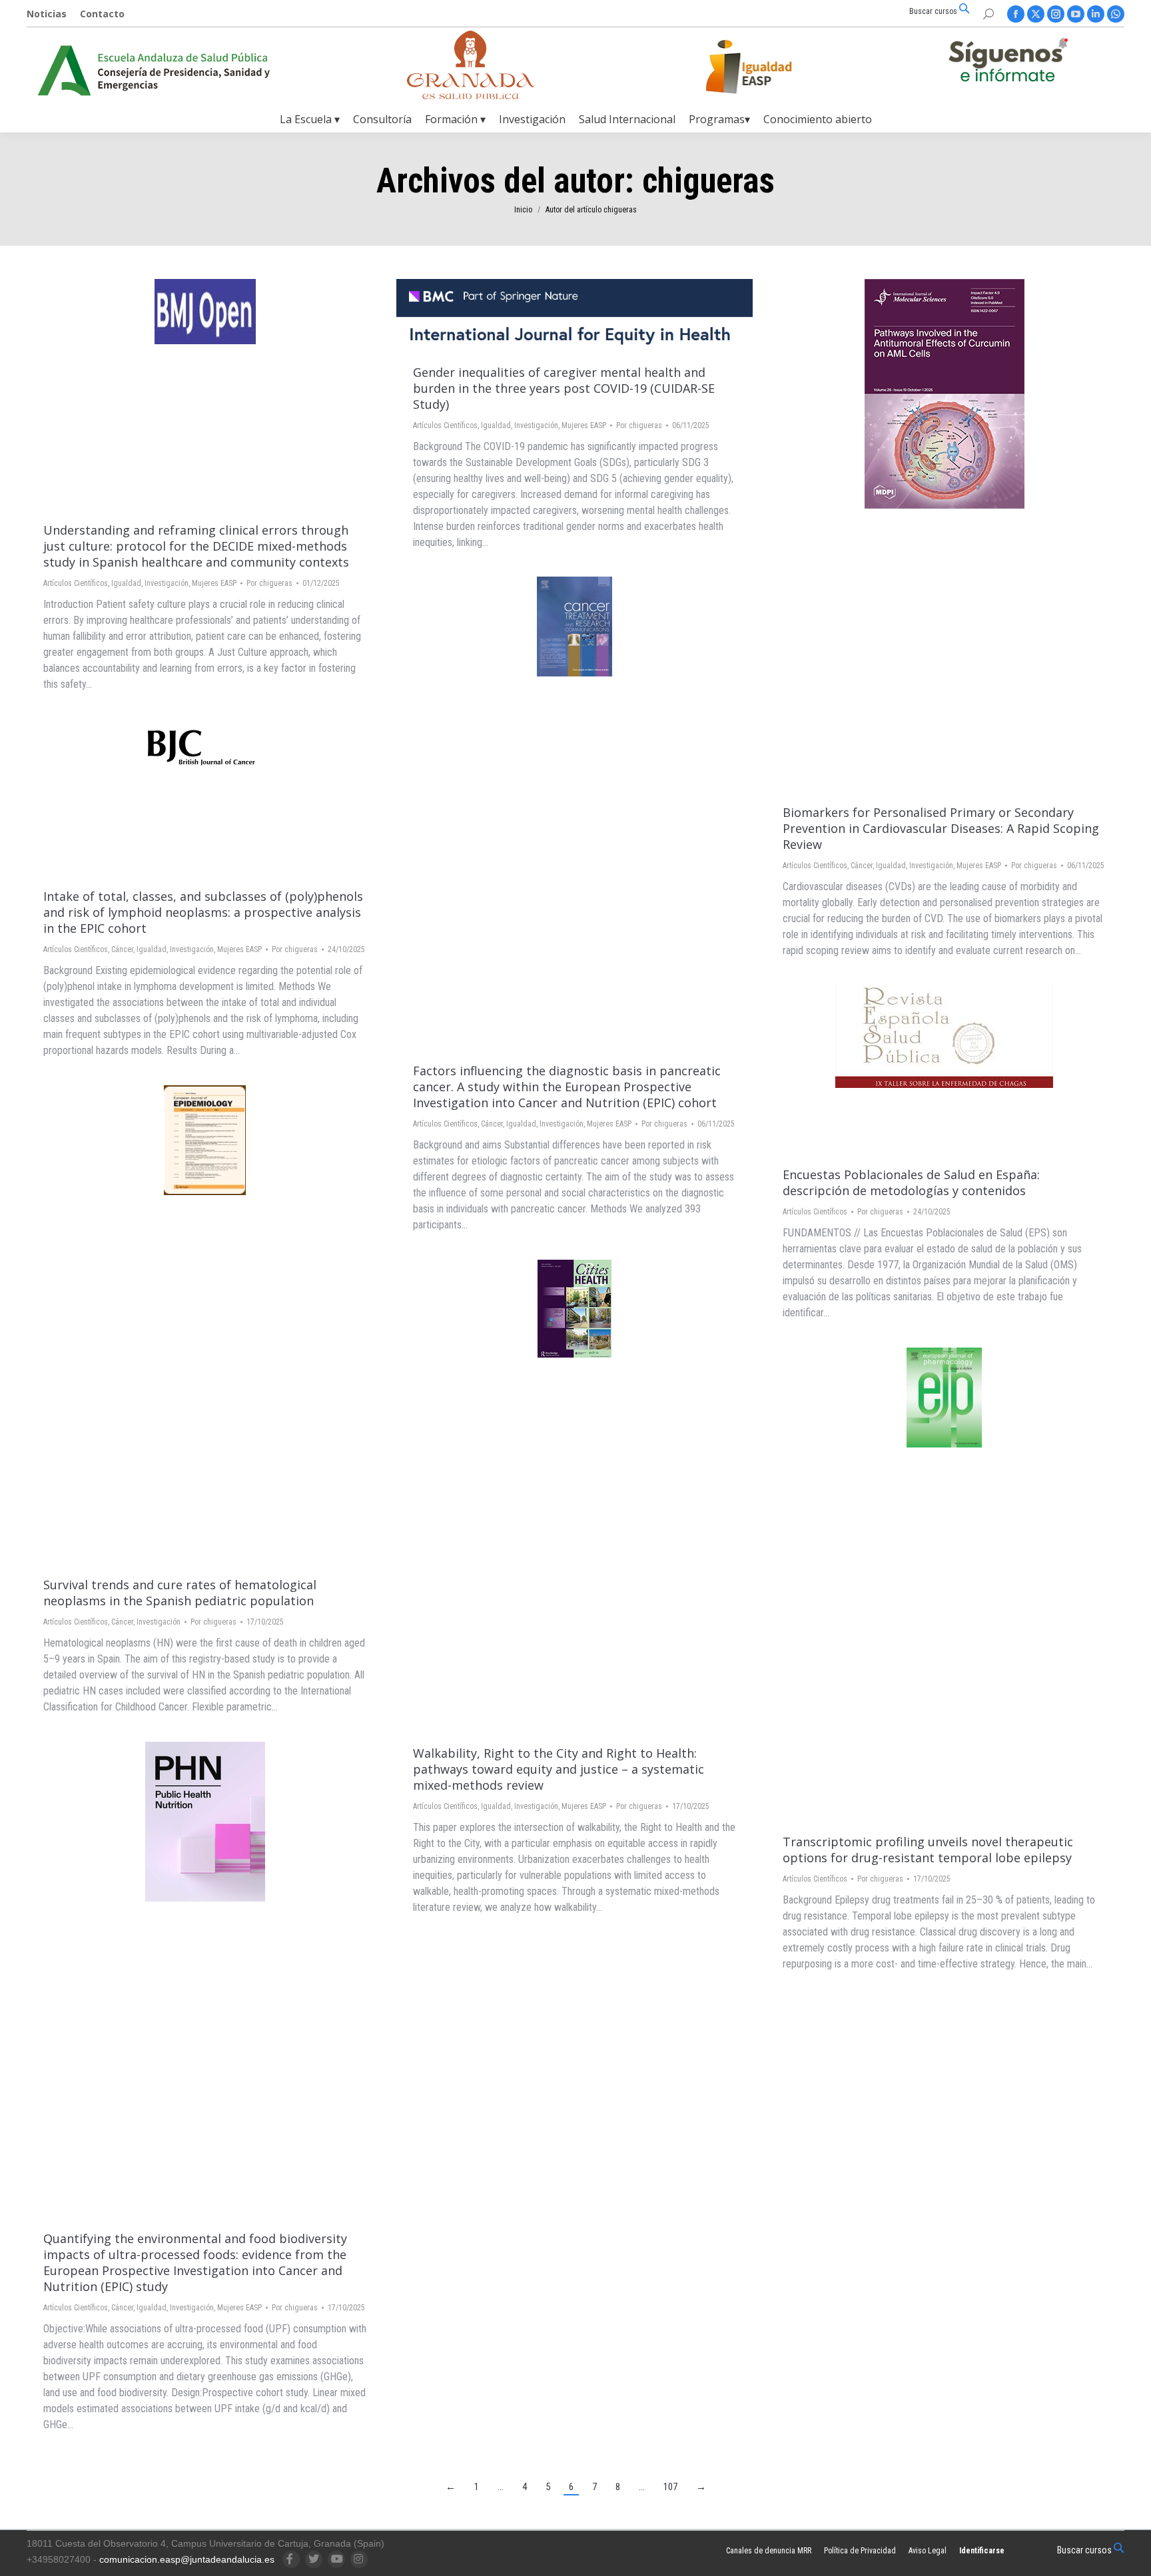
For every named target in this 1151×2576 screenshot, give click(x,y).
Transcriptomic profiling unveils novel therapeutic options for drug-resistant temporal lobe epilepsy (928, 1850)
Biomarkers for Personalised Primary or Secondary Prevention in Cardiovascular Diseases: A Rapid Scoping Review (941, 828)
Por (269, 583)
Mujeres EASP (214, 583)
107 (670, 2487)
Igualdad (126, 583)
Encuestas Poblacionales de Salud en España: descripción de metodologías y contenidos (911, 1182)
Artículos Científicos (76, 583)
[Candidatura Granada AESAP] (471, 96)
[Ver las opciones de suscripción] (1008, 63)
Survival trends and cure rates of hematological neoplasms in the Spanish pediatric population (180, 1593)
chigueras (708, 181)
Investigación (167, 583)
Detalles (223, 394)
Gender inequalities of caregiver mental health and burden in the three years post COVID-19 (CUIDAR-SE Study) (564, 388)
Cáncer (862, 866)
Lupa (187, 394)
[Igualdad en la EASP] (770, 67)
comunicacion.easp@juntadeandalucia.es (187, 2559)
